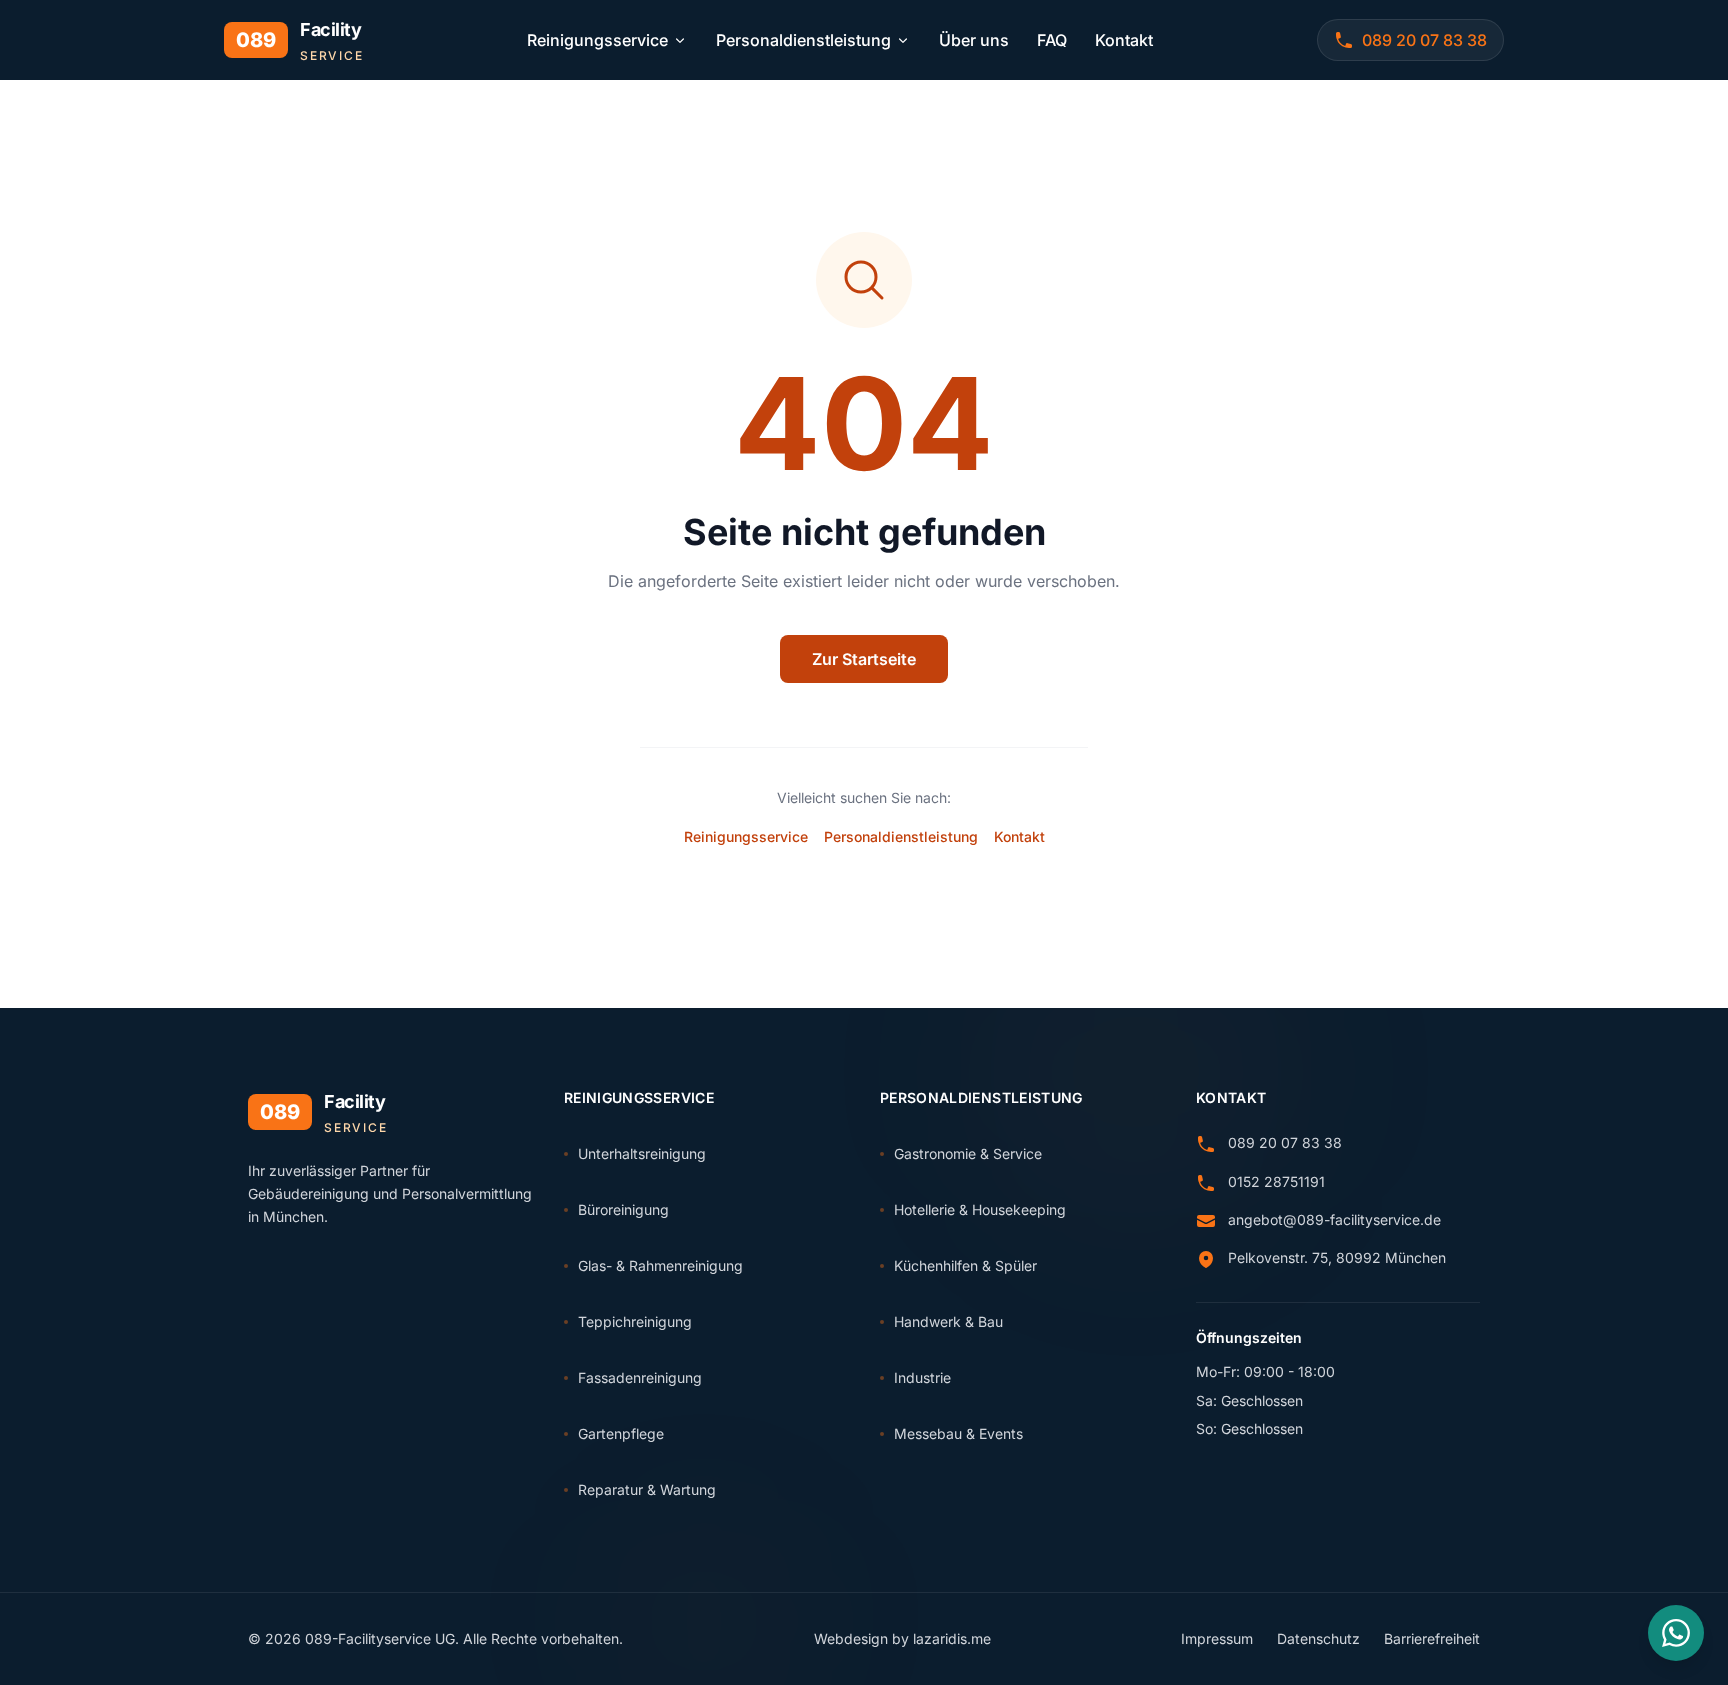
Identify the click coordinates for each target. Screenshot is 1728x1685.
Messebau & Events (958, 1433)
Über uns (974, 40)
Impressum (1217, 1638)
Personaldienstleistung (803, 40)
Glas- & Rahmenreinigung (660, 1265)
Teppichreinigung (635, 1321)
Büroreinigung (623, 1209)
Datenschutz (1318, 1638)
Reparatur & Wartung (647, 1489)
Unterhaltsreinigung (642, 1153)
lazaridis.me (952, 1638)
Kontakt (1124, 40)
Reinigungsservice (597, 40)
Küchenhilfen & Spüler (965, 1265)
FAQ (1052, 40)
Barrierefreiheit (1432, 1638)
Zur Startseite (864, 659)
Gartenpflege (621, 1433)
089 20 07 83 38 (1285, 1142)
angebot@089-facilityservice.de (1334, 1219)
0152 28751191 (1276, 1181)
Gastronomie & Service (968, 1153)
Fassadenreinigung (640, 1377)
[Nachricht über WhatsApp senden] (1676, 1633)
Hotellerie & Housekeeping (980, 1209)
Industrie (922, 1377)
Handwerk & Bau (948, 1321)
